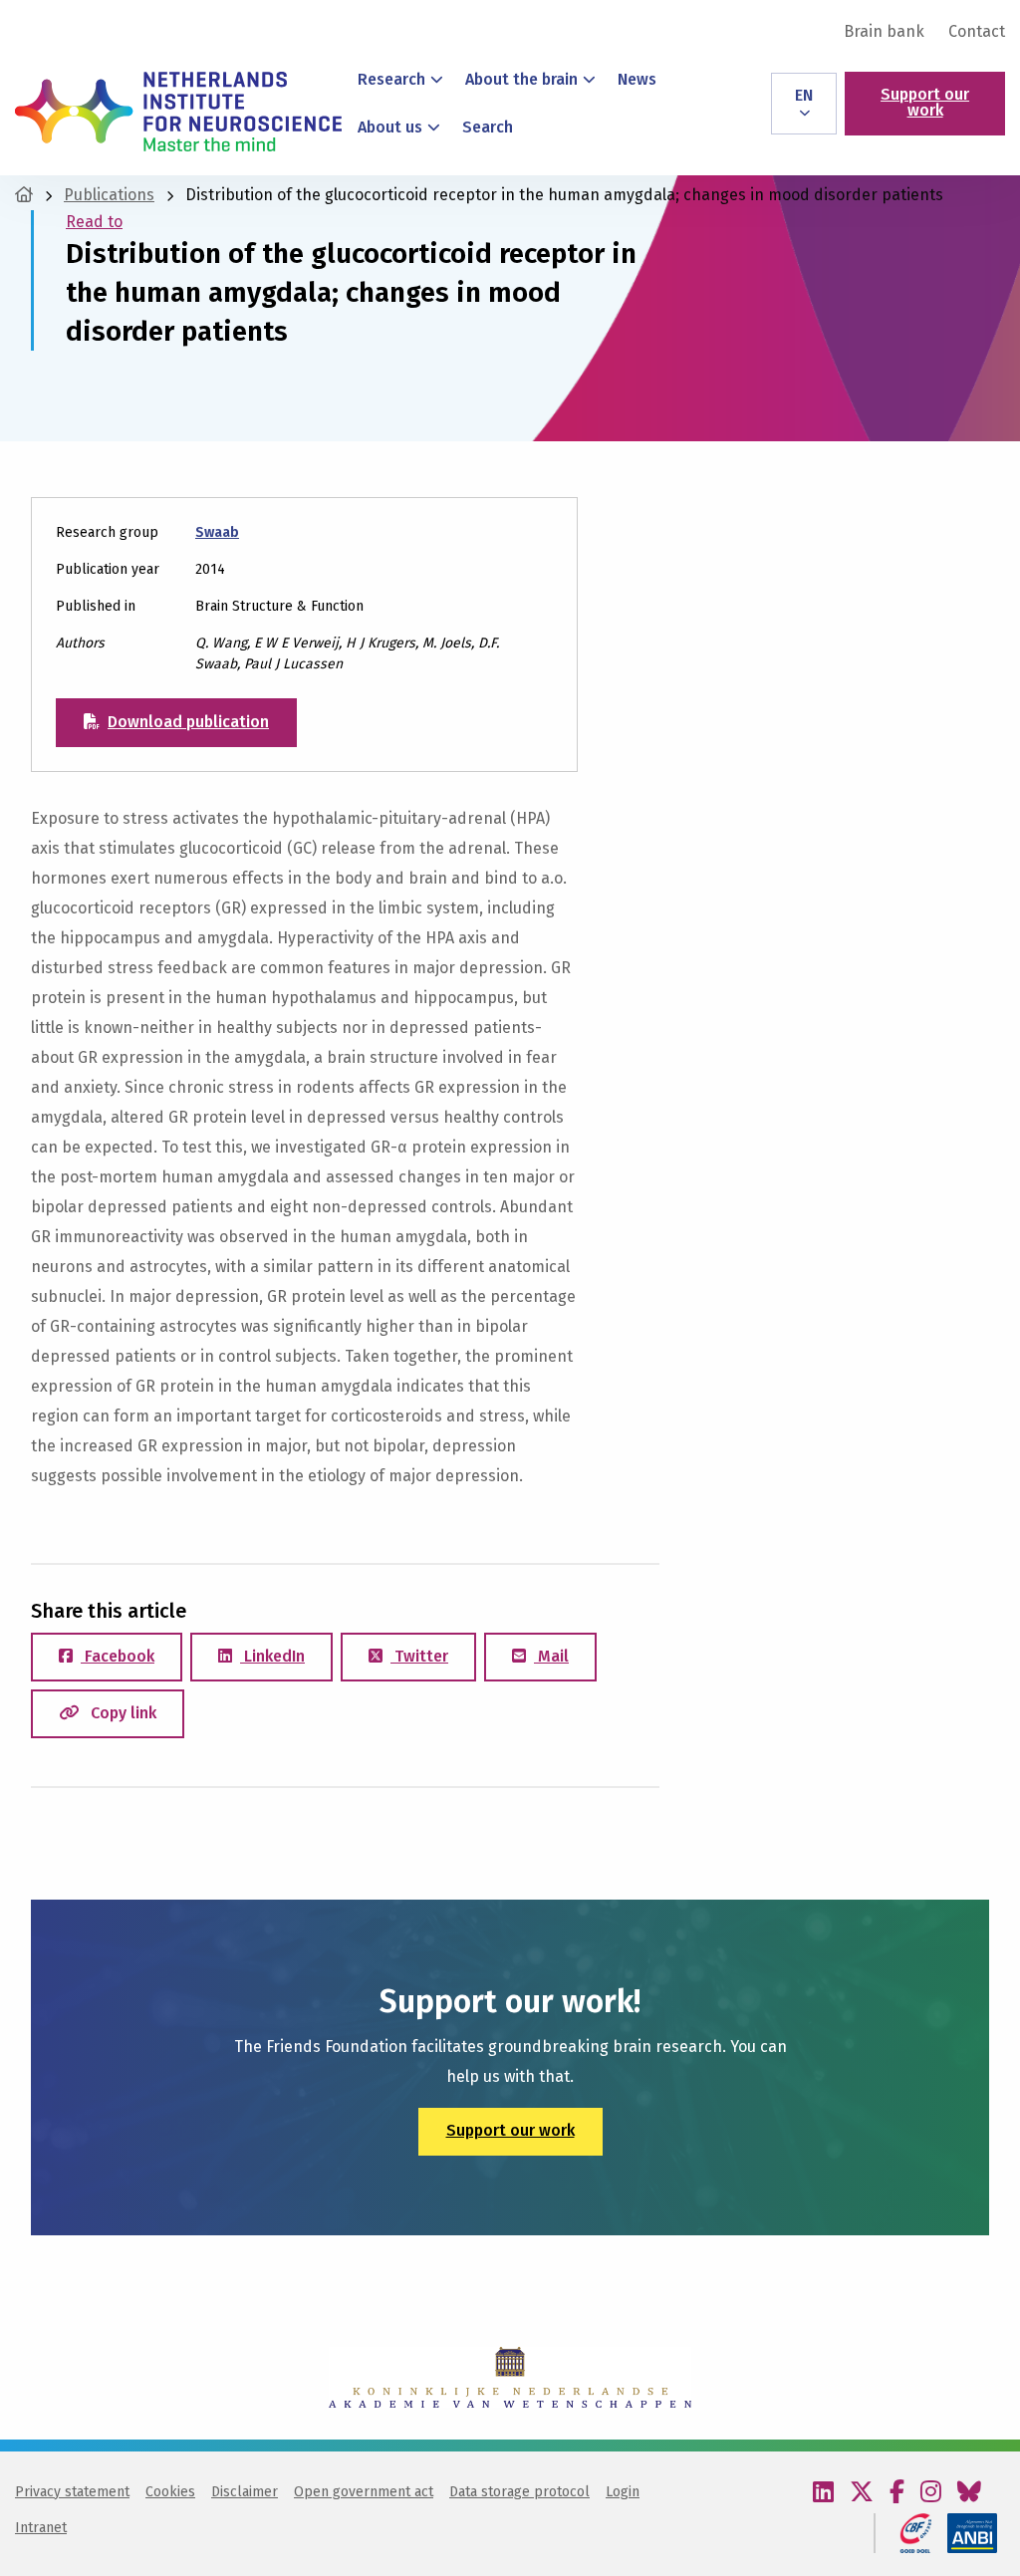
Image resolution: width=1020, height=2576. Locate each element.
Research (391, 79)
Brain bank (884, 32)
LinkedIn (272, 1656)
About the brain (521, 79)
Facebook (118, 1656)
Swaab (217, 532)
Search (488, 127)
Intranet (41, 2528)
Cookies (170, 2492)
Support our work (925, 102)
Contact (977, 32)
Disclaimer (245, 2492)
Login (623, 2492)
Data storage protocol (519, 2492)
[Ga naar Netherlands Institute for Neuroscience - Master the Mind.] (24, 195)
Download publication (188, 722)
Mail (551, 1656)
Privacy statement (72, 2492)
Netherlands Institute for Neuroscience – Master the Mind (178, 112)
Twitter (419, 1656)
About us (390, 127)
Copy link (122, 1713)
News (637, 79)
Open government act (364, 2492)
